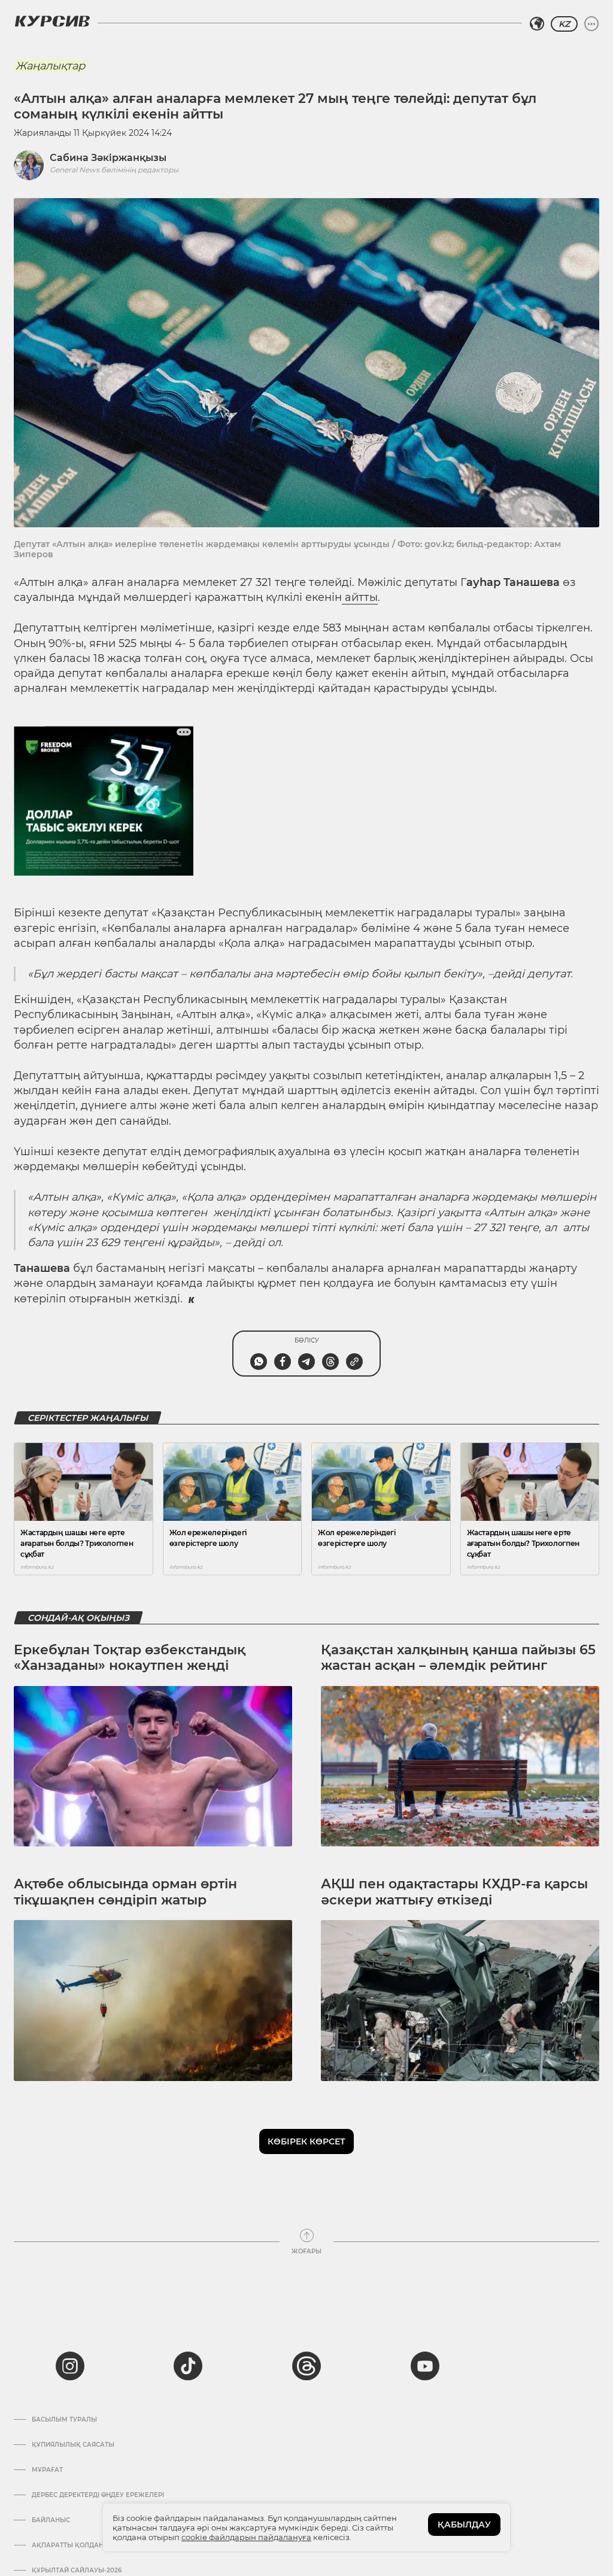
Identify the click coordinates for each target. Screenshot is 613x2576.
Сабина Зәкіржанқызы (108, 158)
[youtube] (425, 2366)
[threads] (306, 2366)
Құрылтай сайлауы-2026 (77, 2571)
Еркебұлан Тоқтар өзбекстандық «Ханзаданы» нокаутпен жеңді (130, 1658)
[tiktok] (188, 2366)
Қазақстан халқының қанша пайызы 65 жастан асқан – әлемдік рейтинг (458, 1658)
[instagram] (70, 2366)
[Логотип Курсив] (52, 21)
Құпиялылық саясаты (73, 2445)
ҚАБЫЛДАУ (464, 2525)
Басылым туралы (64, 2420)
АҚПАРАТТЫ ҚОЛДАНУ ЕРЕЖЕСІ (85, 2545)
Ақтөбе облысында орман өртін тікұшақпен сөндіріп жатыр (125, 1892)
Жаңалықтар (50, 66)
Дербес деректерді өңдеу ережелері (98, 2495)
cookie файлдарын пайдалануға (246, 2537)
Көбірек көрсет (306, 2141)
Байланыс (51, 2520)
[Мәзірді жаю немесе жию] (591, 24)
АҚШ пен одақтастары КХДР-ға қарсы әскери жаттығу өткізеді (454, 1892)
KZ (564, 24)
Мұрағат (47, 2470)
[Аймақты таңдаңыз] (537, 24)
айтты (360, 597)
